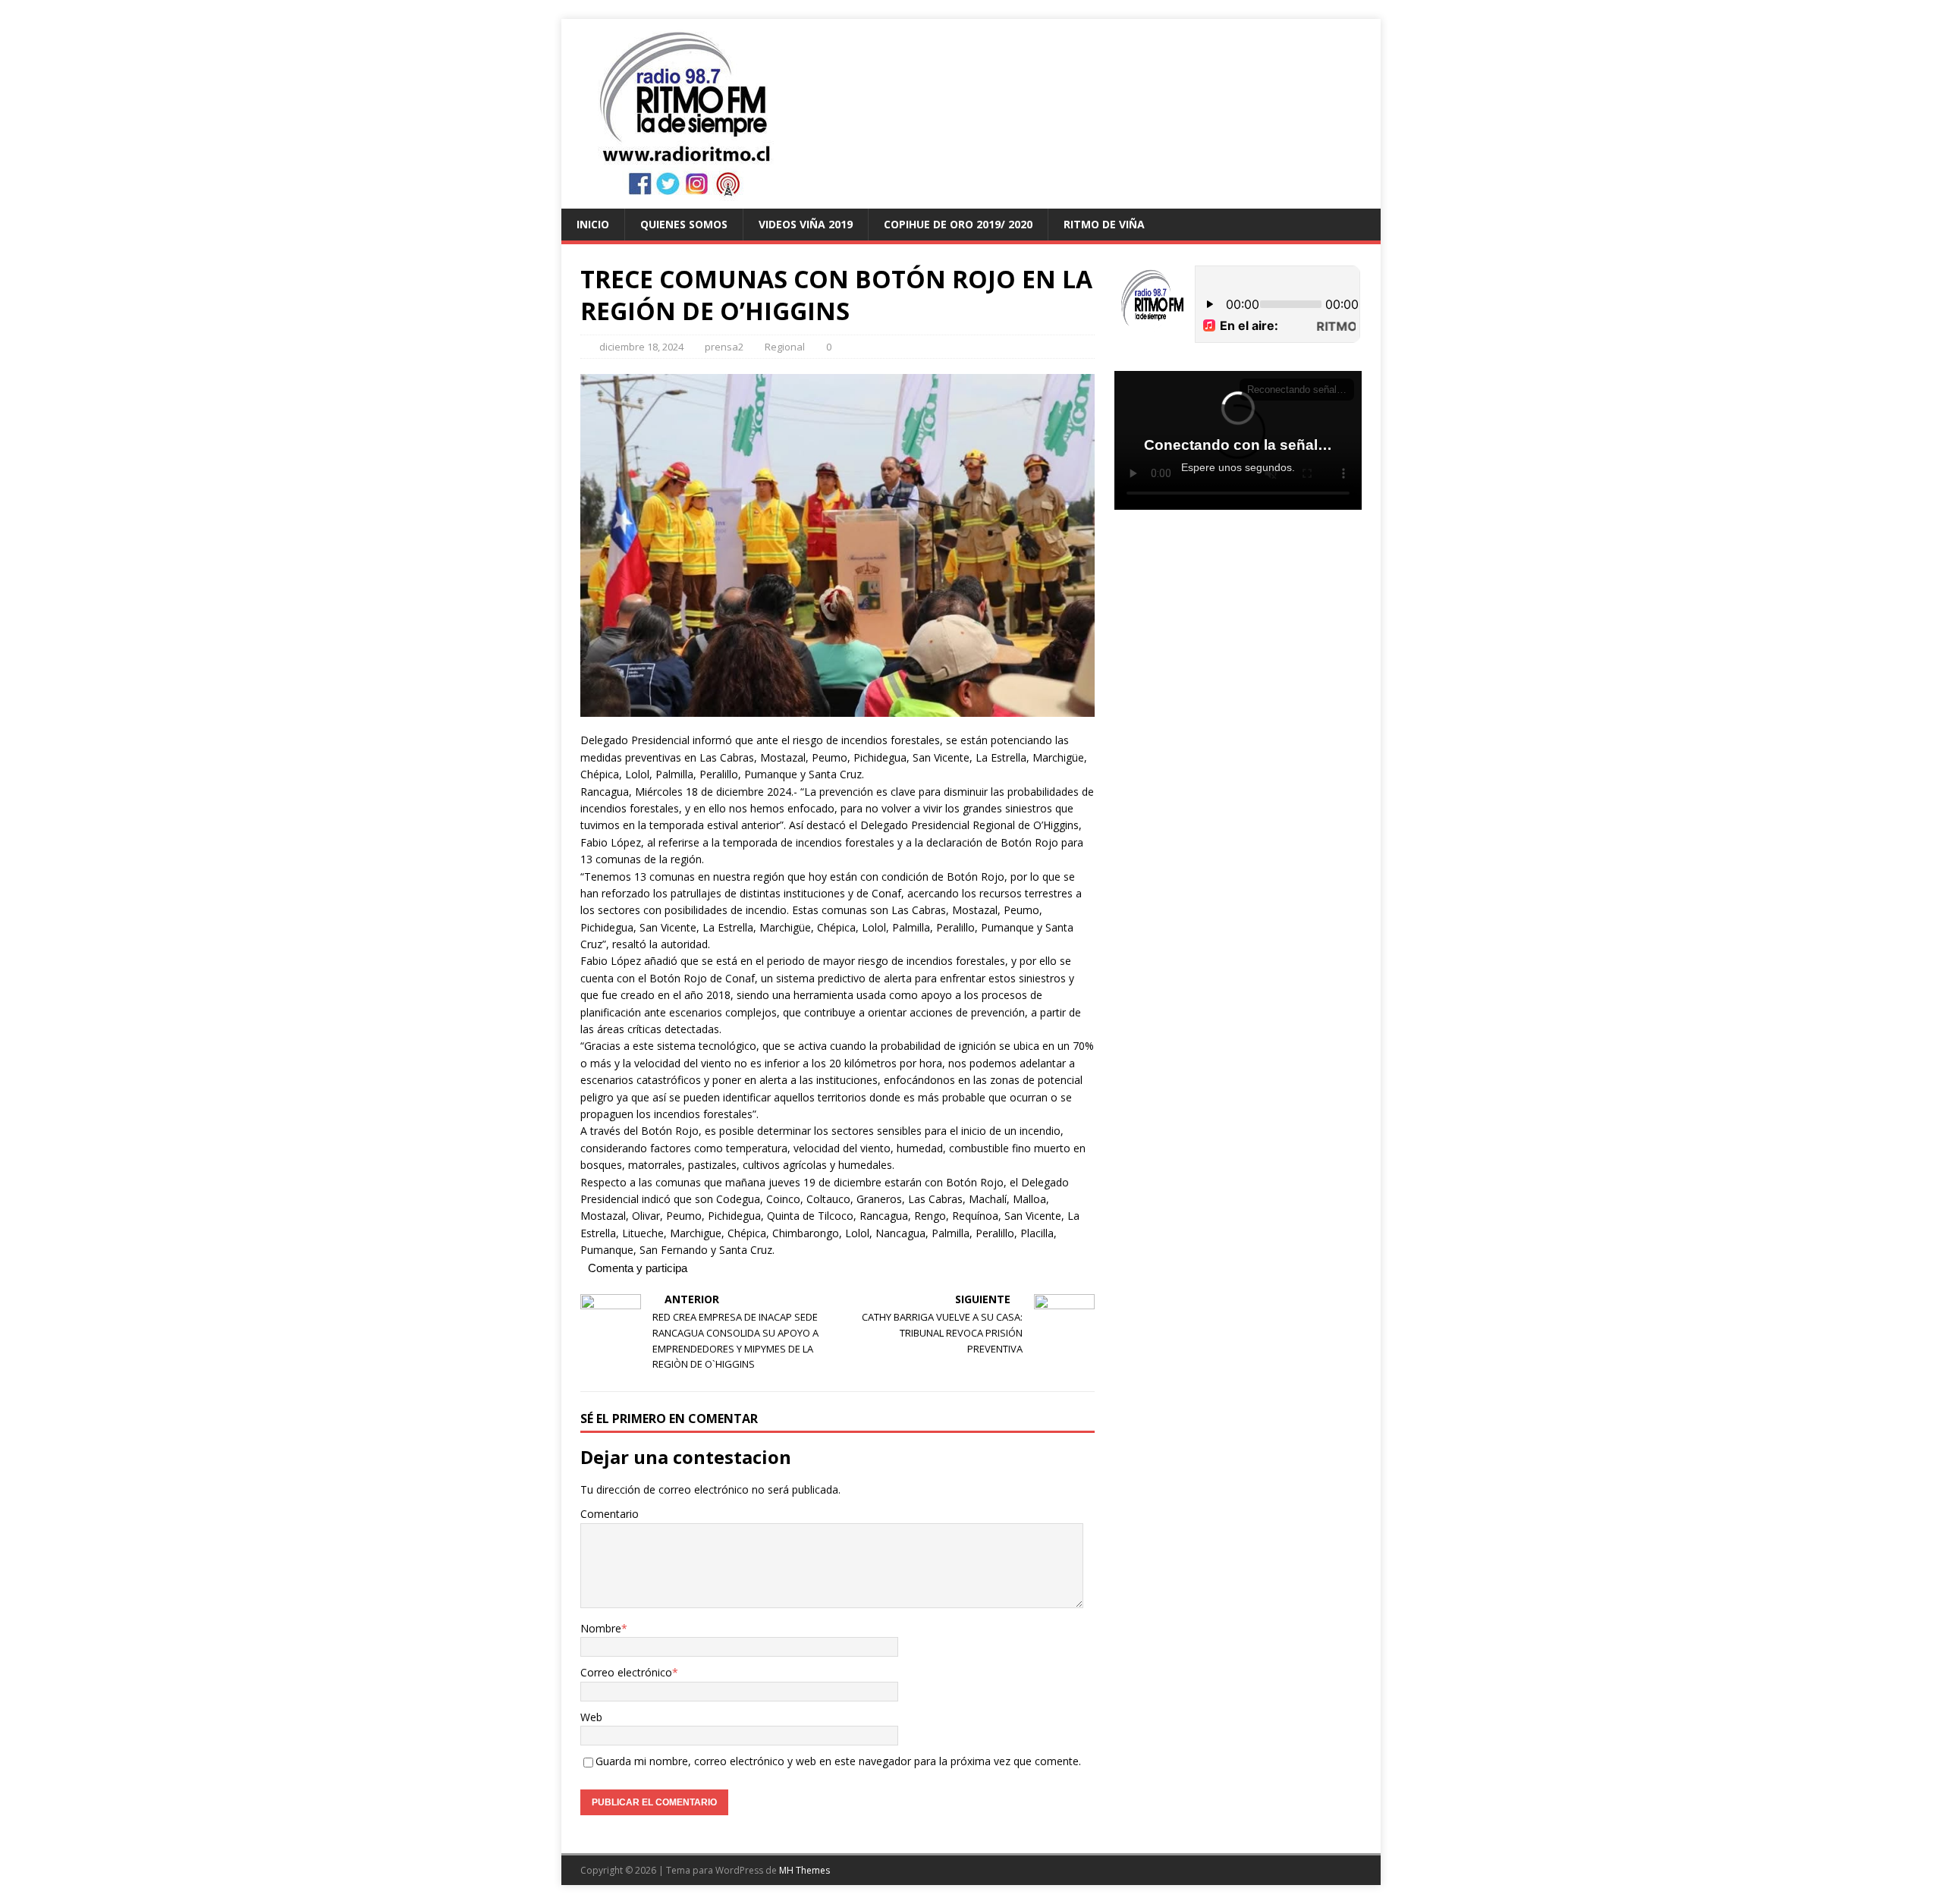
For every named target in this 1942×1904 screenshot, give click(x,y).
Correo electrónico (626, 1672)
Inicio (593, 224)
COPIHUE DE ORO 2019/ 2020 (958, 224)
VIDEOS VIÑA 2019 (806, 224)
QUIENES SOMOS (684, 224)
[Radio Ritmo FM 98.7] (971, 200)
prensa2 (724, 347)
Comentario (610, 1514)
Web (591, 1717)
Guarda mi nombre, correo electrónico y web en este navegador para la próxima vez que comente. (838, 1761)
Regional (785, 347)
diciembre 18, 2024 (641, 347)
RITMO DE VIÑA (1104, 224)
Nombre (601, 1628)
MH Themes (804, 1870)
